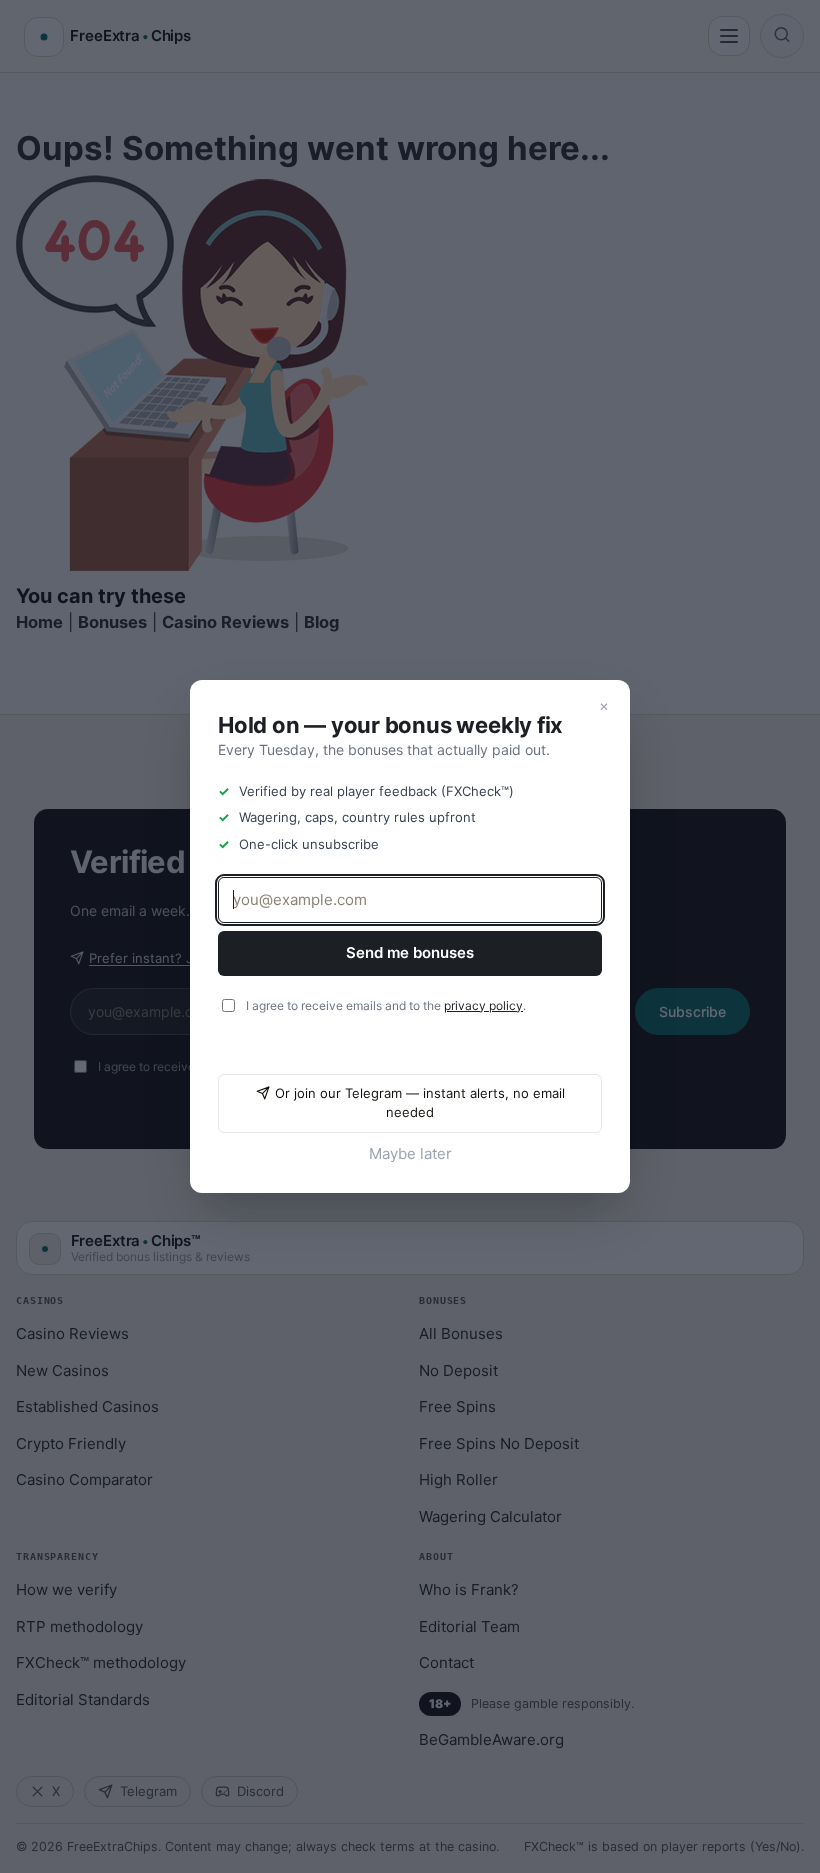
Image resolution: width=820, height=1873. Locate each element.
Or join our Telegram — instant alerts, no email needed (420, 1103)
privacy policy (483, 1005)
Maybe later (410, 1153)
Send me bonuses (410, 952)
